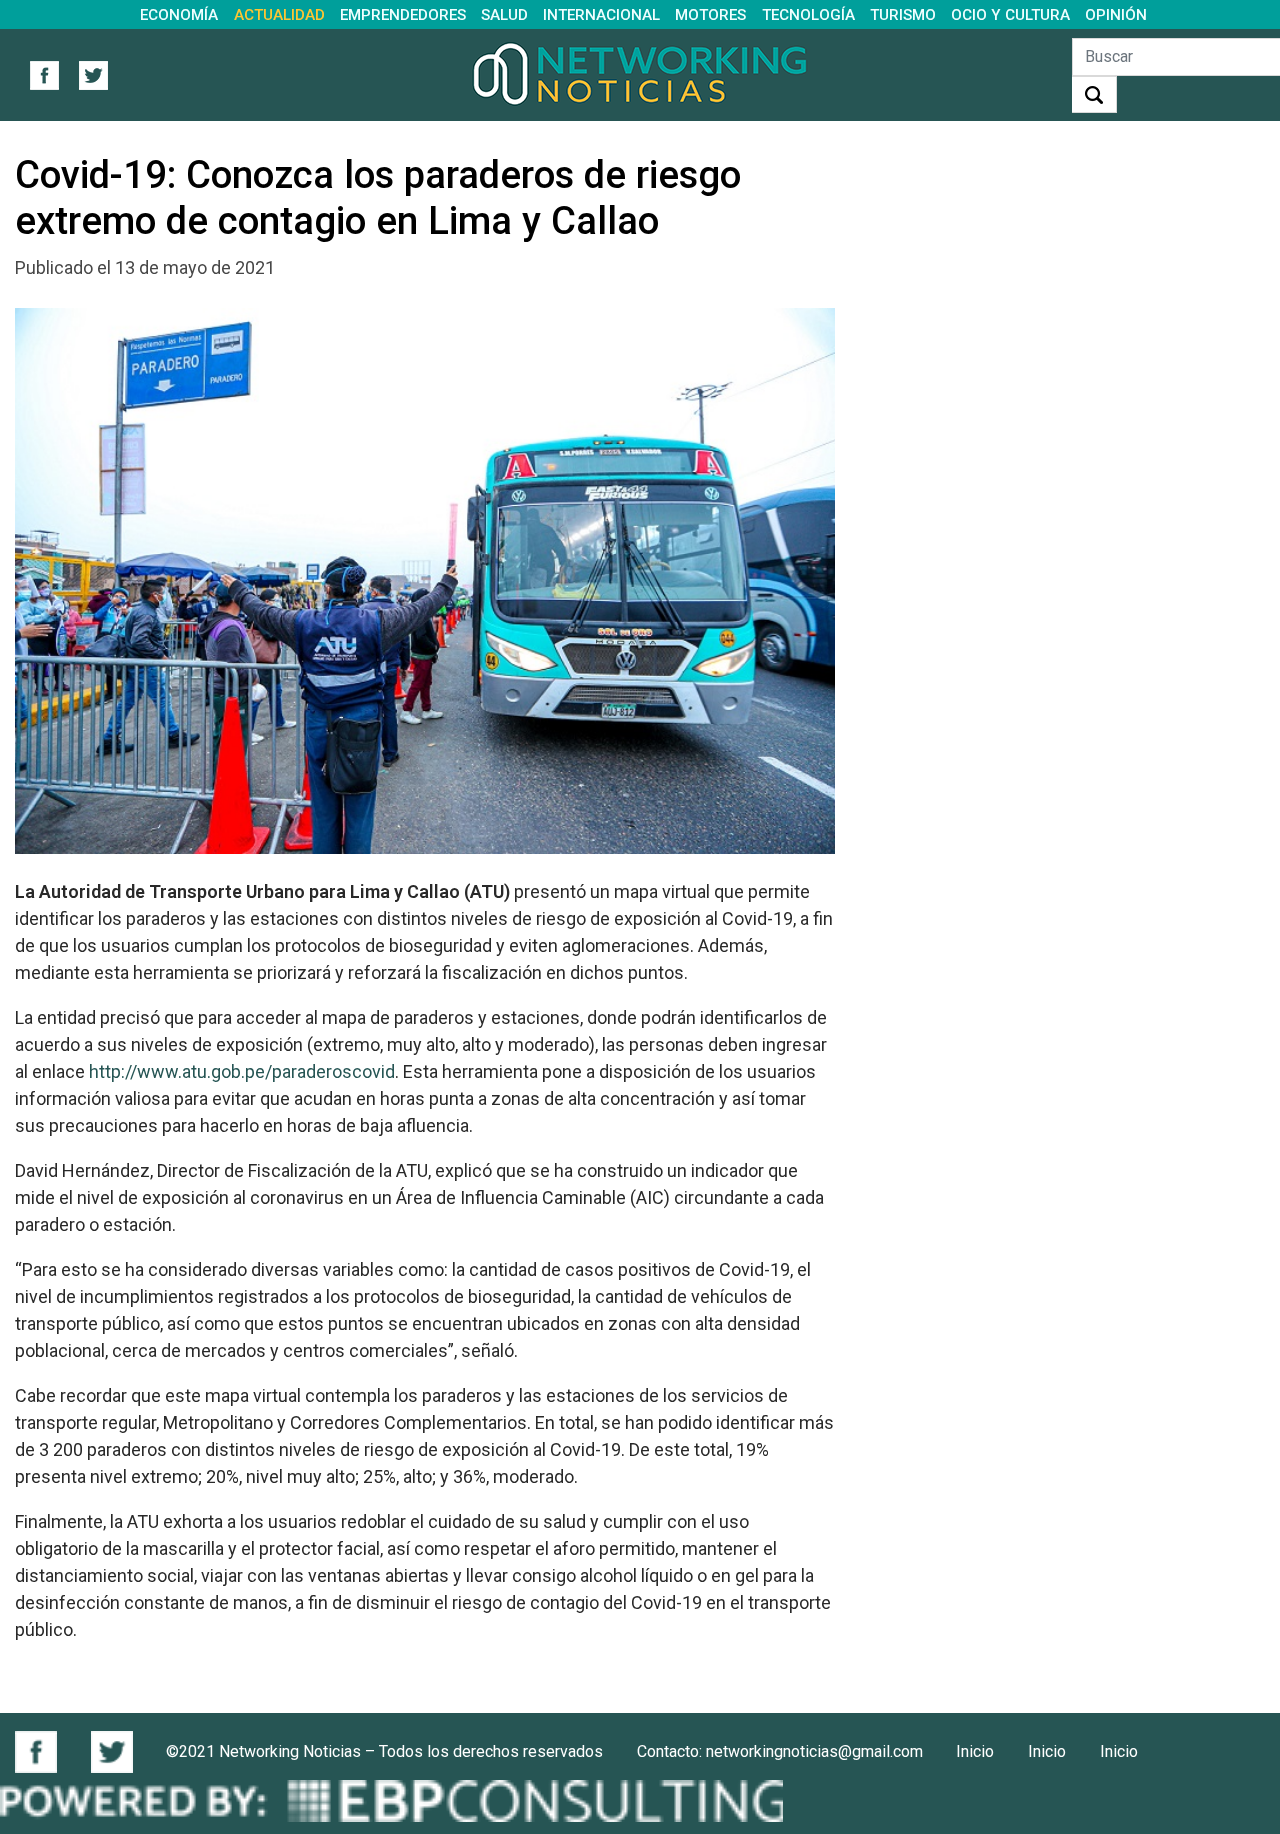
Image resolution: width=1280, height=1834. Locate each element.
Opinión (1116, 15)
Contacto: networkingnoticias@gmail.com (780, 1751)
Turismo (903, 15)
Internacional (601, 15)
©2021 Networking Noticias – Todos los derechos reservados (384, 1751)
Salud (504, 15)
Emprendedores (403, 15)
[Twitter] (112, 1752)
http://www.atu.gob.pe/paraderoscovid (242, 1071)
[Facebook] (44, 1752)
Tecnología (808, 15)
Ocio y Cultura (1010, 15)
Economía (179, 15)
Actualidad (279, 15)
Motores (710, 15)
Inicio (975, 1751)
